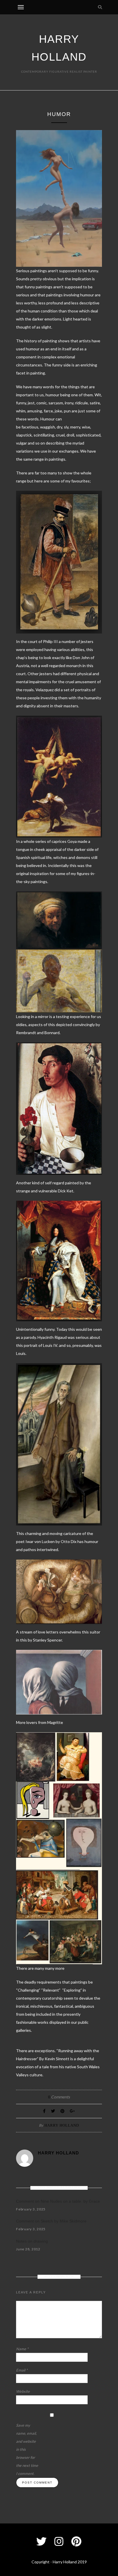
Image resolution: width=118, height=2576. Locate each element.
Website (23, 2391)
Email (22, 2370)
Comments (59, 2097)
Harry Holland (62, 2125)
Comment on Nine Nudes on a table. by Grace (58, 2201)
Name (22, 2349)
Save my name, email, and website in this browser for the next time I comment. (27, 2449)
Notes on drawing (32, 2241)
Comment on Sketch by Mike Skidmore (51, 2221)
